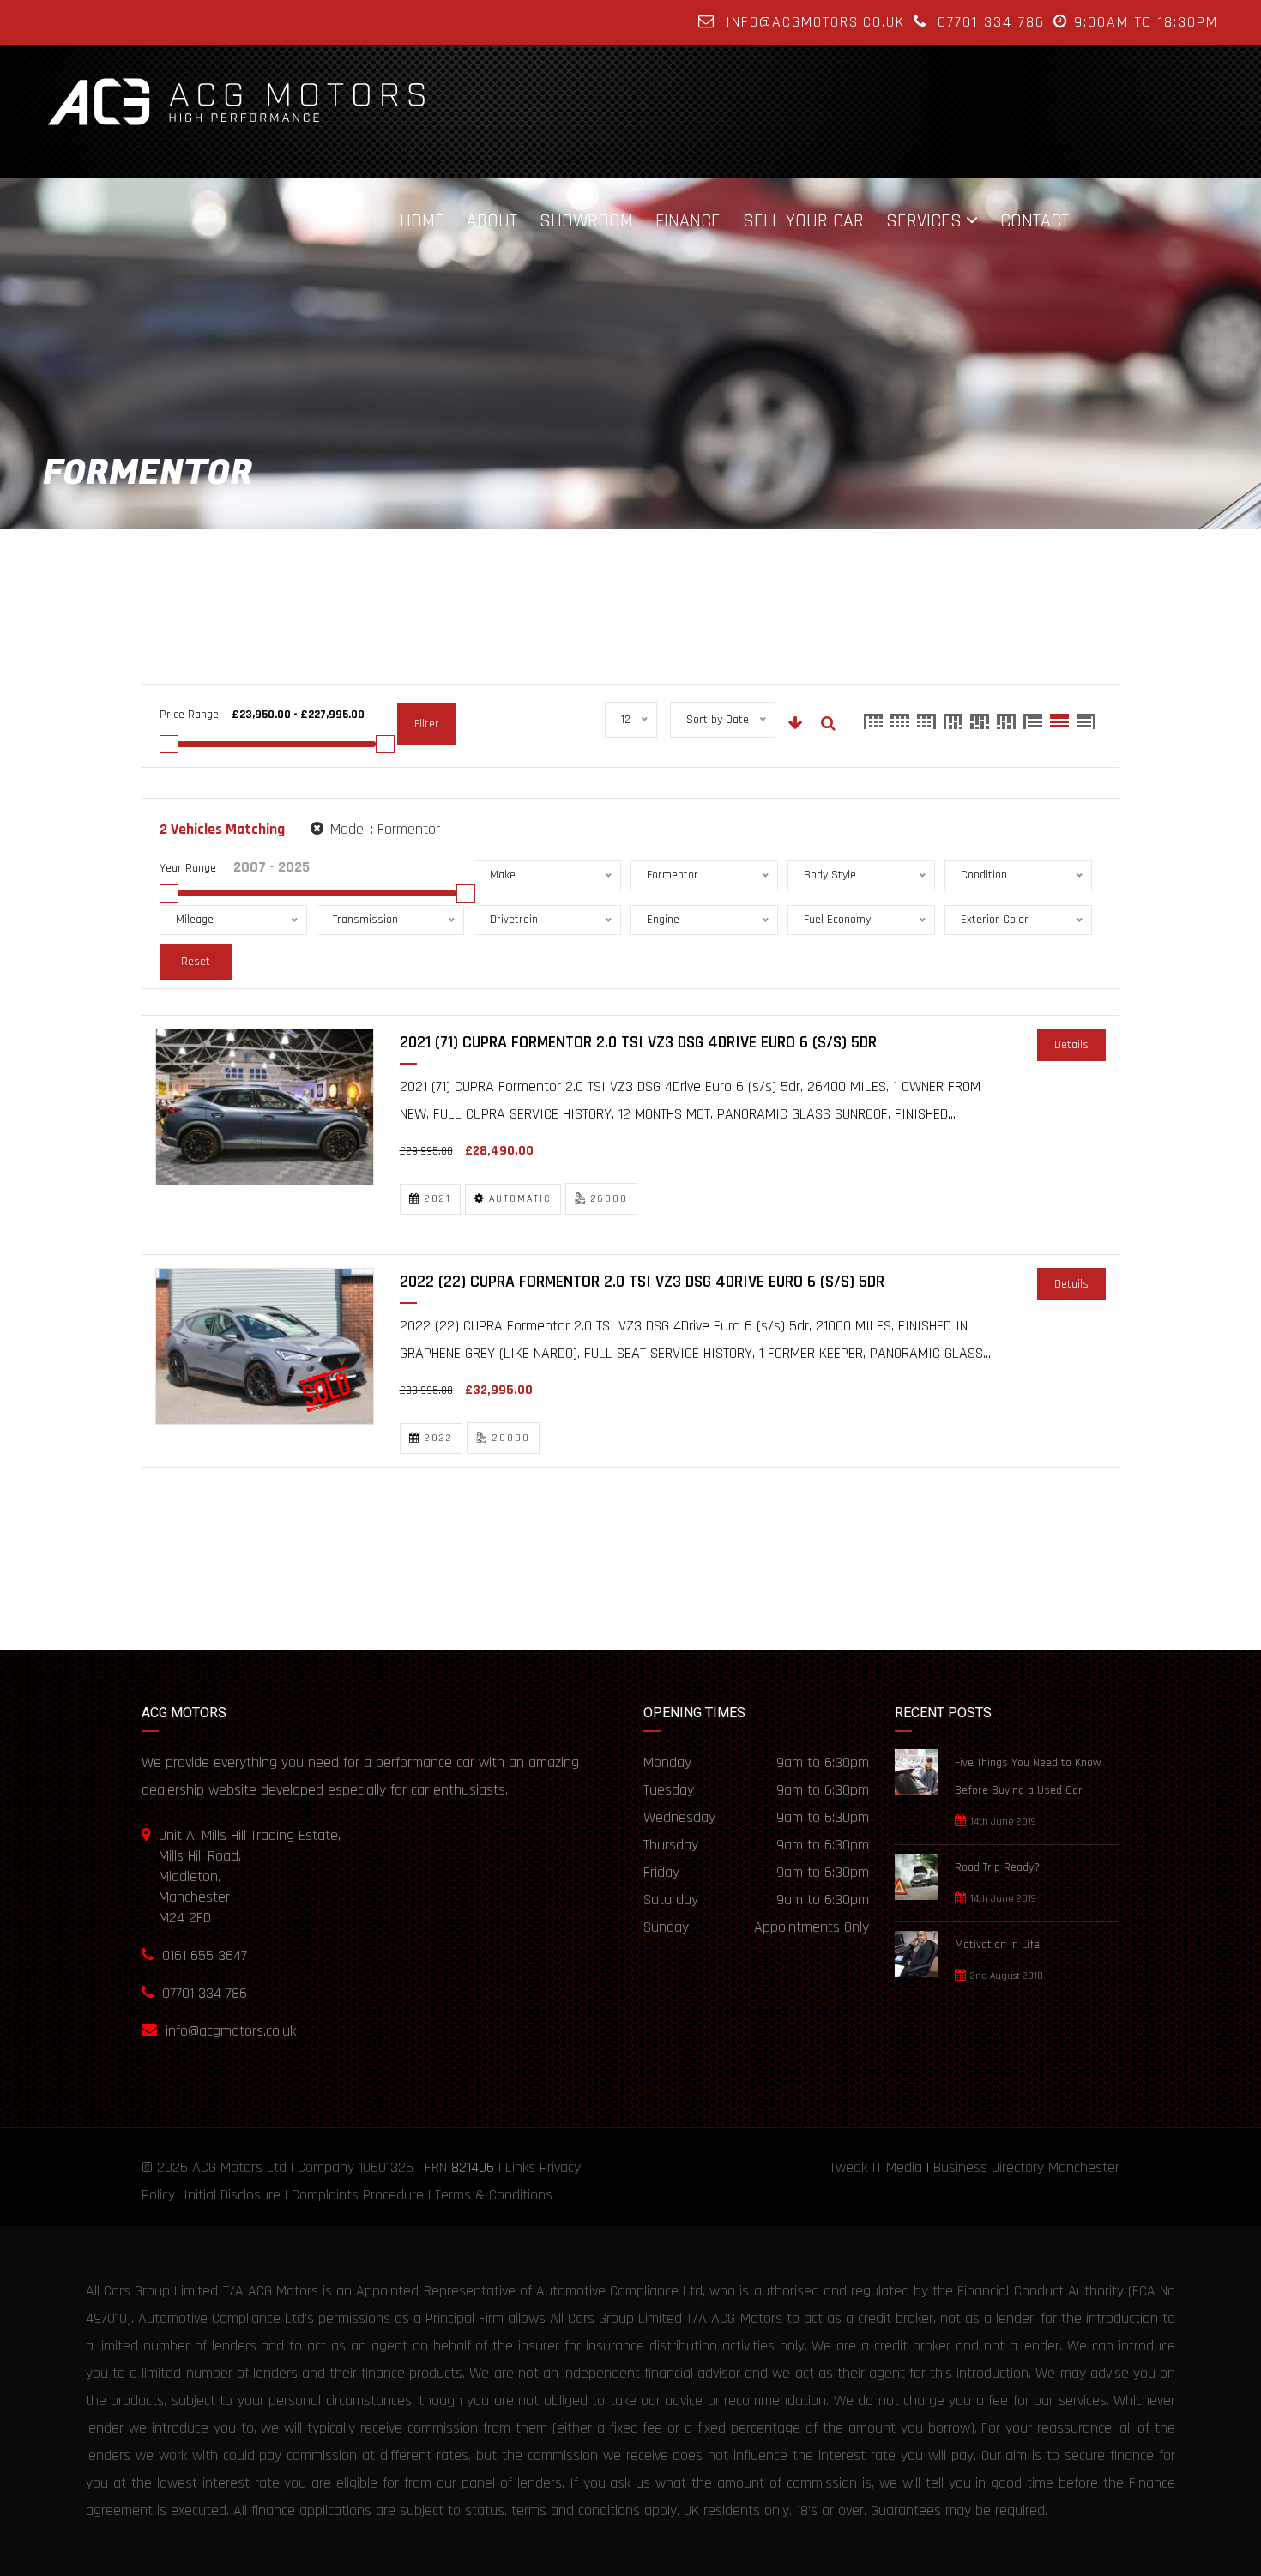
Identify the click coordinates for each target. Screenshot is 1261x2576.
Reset (196, 962)
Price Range (189, 715)
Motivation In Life (997, 1945)
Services (924, 220)
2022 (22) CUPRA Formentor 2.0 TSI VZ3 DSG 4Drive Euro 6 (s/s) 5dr (642, 1282)
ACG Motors (227, 2167)
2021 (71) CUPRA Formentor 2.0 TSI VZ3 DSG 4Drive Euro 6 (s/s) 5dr (638, 1042)
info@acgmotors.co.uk (815, 22)
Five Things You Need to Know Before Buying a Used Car (1028, 1777)
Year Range (188, 868)
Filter (427, 724)
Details (1071, 1045)
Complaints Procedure (358, 2195)
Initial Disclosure (232, 2195)
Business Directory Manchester (1026, 2167)
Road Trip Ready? (997, 1867)
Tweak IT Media (876, 2167)
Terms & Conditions (494, 2195)
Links (520, 2167)
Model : (383, 829)
